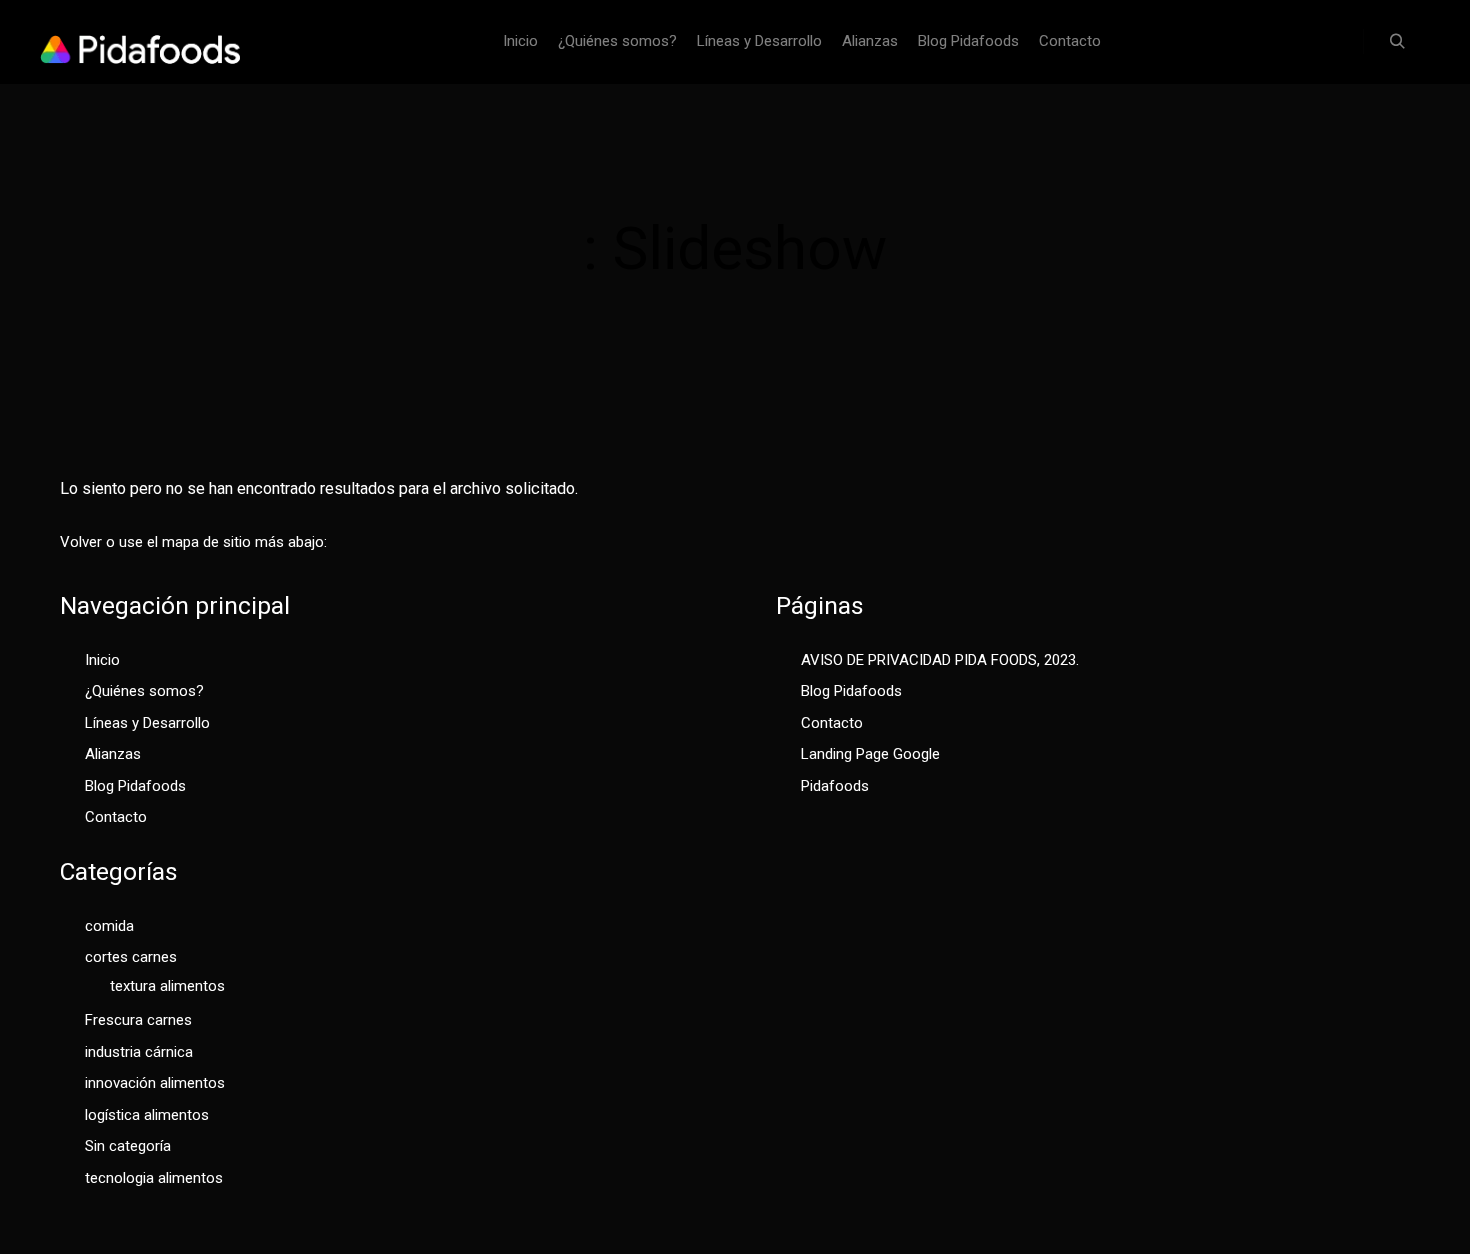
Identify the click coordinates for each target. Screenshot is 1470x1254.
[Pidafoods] (140, 42)
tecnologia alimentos (154, 1178)
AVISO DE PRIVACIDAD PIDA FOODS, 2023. (940, 660)
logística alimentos (147, 1115)
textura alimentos (167, 986)
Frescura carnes (138, 1020)
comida (109, 926)
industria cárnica (139, 1052)
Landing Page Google (870, 754)
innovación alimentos (155, 1083)
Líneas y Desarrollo (147, 723)
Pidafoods (835, 786)
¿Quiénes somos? (144, 691)
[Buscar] (1397, 42)
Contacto (116, 817)
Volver (81, 542)
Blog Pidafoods (135, 786)
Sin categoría (128, 1146)
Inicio (102, 660)
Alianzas (113, 754)
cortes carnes (131, 957)
